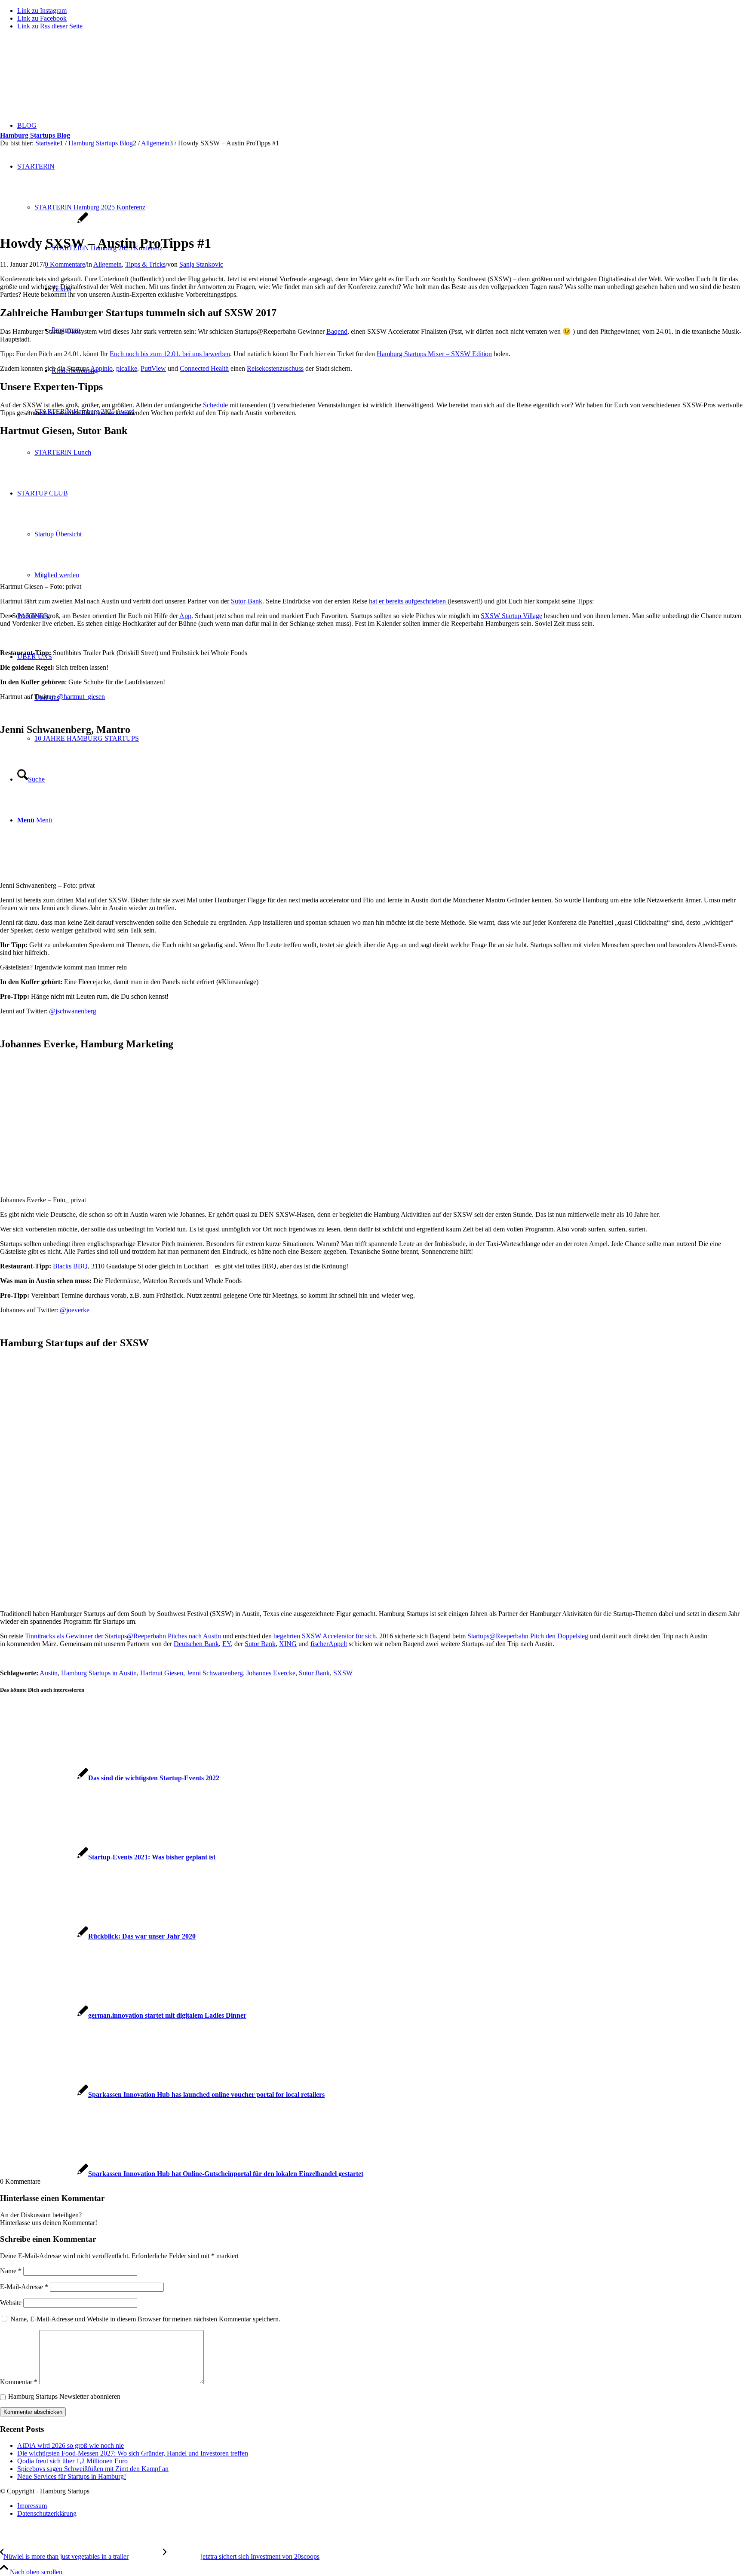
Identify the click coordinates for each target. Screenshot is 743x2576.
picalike (127, 368)
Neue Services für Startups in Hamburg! (72, 2476)
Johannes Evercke (271, 1673)
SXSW (343, 1673)
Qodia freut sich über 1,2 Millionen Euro (72, 2461)
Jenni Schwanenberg (215, 1673)
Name (11, 2271)
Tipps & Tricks (145, 264)
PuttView (153, 368)
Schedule (215, 405)
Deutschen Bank (196, 1644)
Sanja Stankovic (201, 264)
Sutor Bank (260, 1644)
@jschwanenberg (73, 1011)
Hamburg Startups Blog (35, 135)
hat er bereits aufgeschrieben (408, 601)
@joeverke (75, 1310)
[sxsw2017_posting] (44, 222)
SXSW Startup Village (511, 616)
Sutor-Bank (247, 601)
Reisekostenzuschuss (275, 368)
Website (11, 2303)
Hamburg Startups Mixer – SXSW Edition (434, 354)
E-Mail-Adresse (24, 2287)
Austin (49, 1673)
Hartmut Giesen (162, 1673)
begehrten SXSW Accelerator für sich (325, 1636)
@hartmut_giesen (81, 697)
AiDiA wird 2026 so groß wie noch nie (71, 2445)
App (185, 616)
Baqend (337, 331)
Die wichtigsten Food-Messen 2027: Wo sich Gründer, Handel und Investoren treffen (133, 2453)
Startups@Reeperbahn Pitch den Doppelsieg (528, 1636)
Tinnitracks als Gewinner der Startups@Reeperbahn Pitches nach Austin (123, 1636)
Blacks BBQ (70, 1266)
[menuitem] (380, 2506)
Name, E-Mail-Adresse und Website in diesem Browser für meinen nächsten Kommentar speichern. (145, 2319)
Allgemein (107, 264)
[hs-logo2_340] (64, 78)
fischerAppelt (329, 1644)
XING (288, 1644)
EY (227, 1644)
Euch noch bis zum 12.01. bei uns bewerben (170, 354)
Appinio (101, 368)
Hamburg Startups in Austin (99, 1673)
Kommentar (19, 2382)
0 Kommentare (65, 264)
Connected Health (204, 368)
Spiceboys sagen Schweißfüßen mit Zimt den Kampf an (93, 2469)
